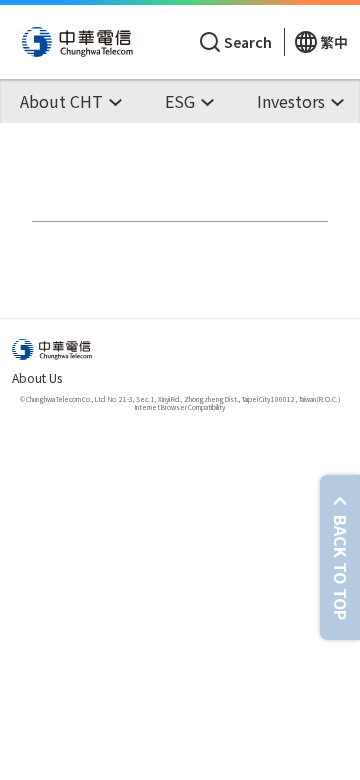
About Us (37, 377)
